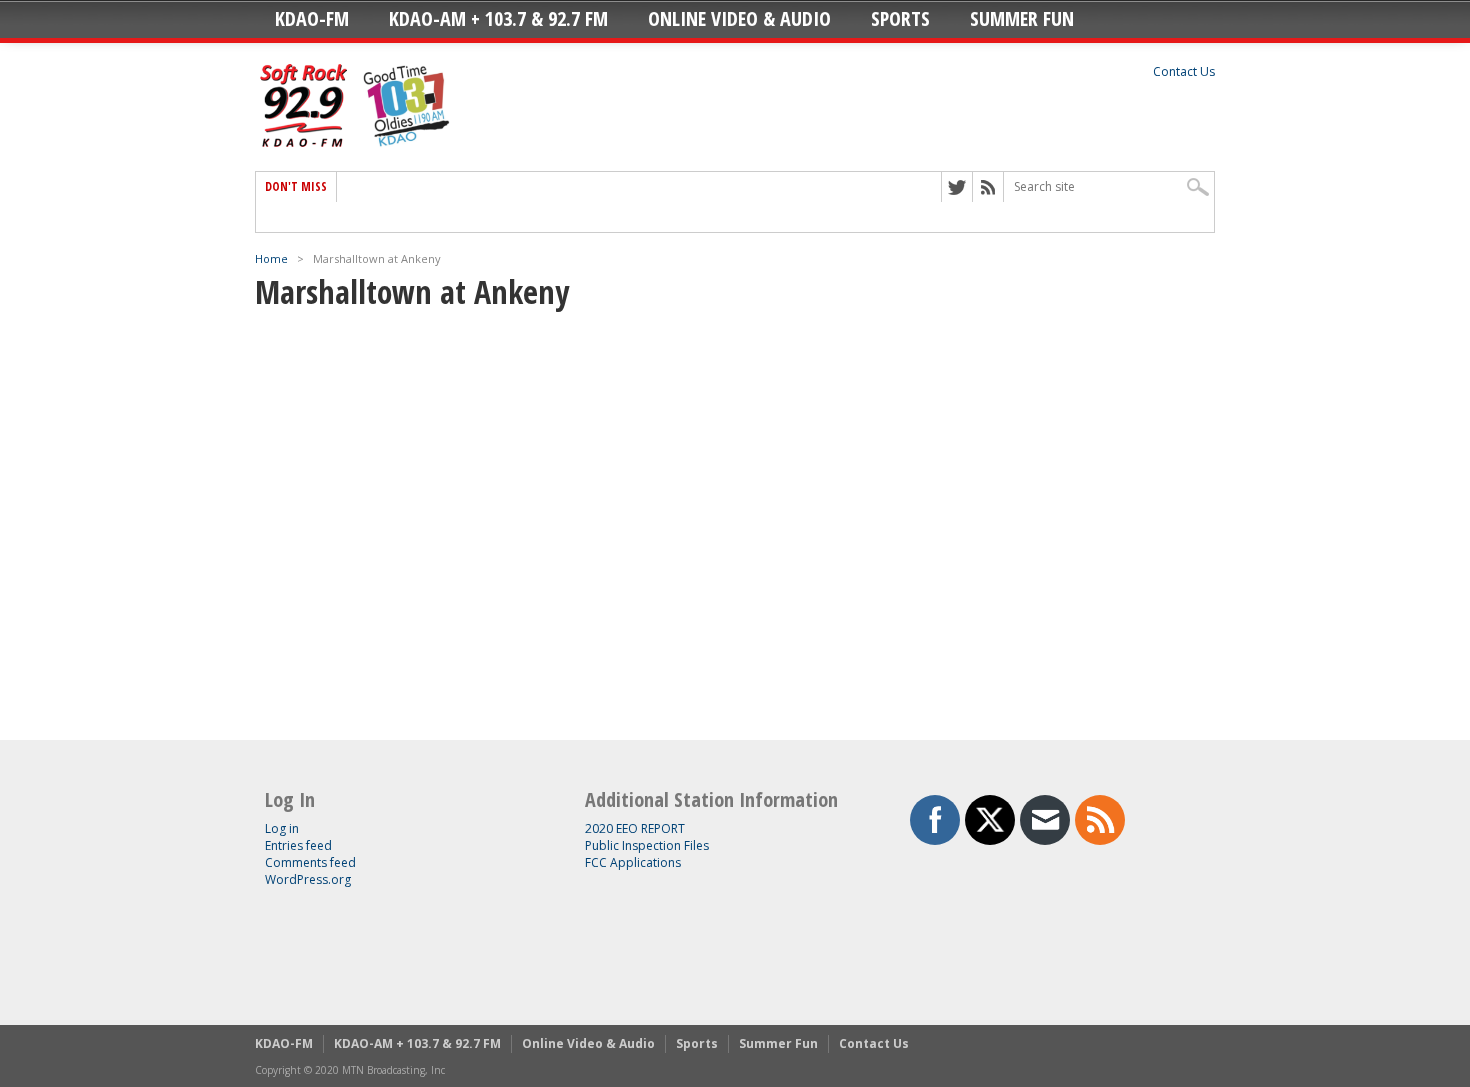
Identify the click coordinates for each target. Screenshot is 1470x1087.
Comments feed (310, 862)
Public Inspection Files (647, 845)
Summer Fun (1022, 18)
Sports (900, 18)
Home (271, 258)
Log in (282, 828)
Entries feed (298, 845)
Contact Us (1184, 71)
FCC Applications (633, 862)
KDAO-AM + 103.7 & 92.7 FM (498, 18)
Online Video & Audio (739, 18)
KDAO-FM (312, 18)
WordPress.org (308, 879)
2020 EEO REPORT (635, 828)
